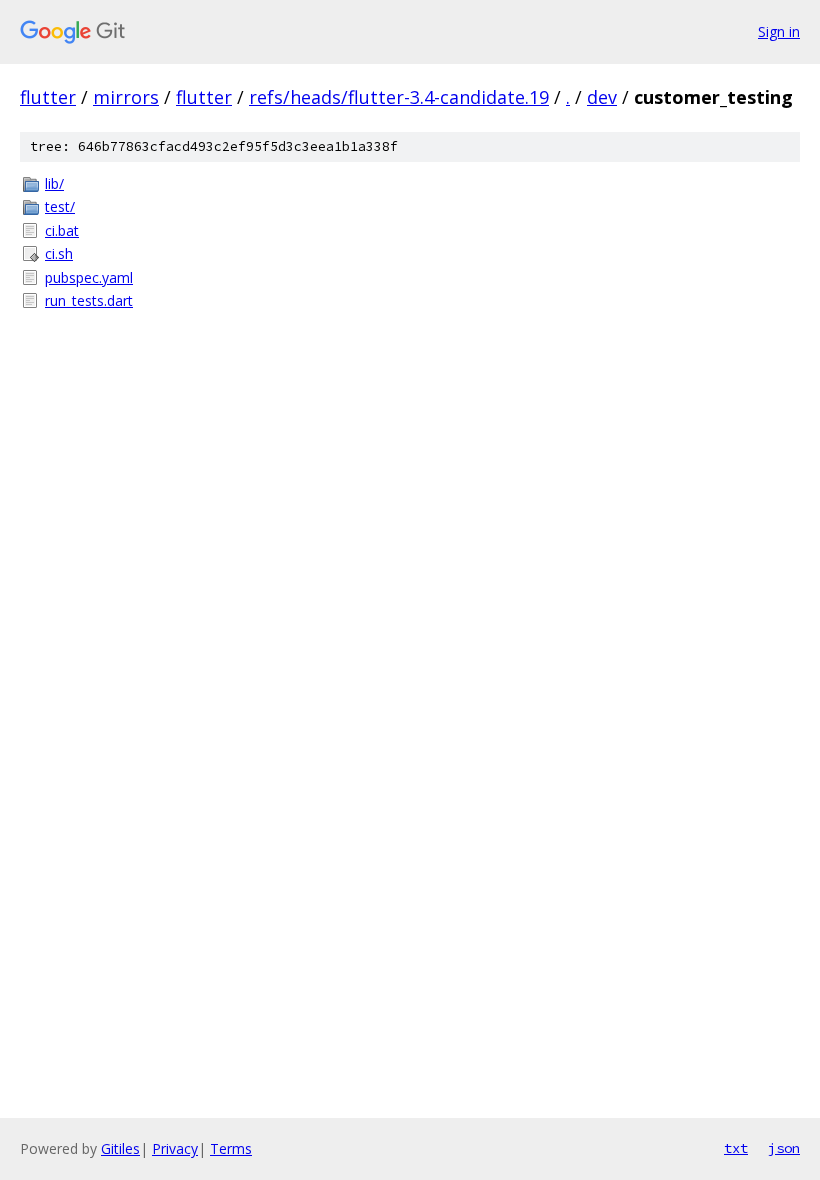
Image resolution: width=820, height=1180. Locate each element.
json (784, 1148)
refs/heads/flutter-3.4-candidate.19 (399, 97)
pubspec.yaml (89, 277)
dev (602, 97)
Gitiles (120, 1148)
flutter (48, 97)
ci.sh (59, 253)
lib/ (54, 183)
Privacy (175, 1148)
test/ (60, 206)
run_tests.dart (89, 300)
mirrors (126, 97)
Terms (231, 1148)
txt (736, 1148)
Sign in (779, 31)
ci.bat (62, 230)
